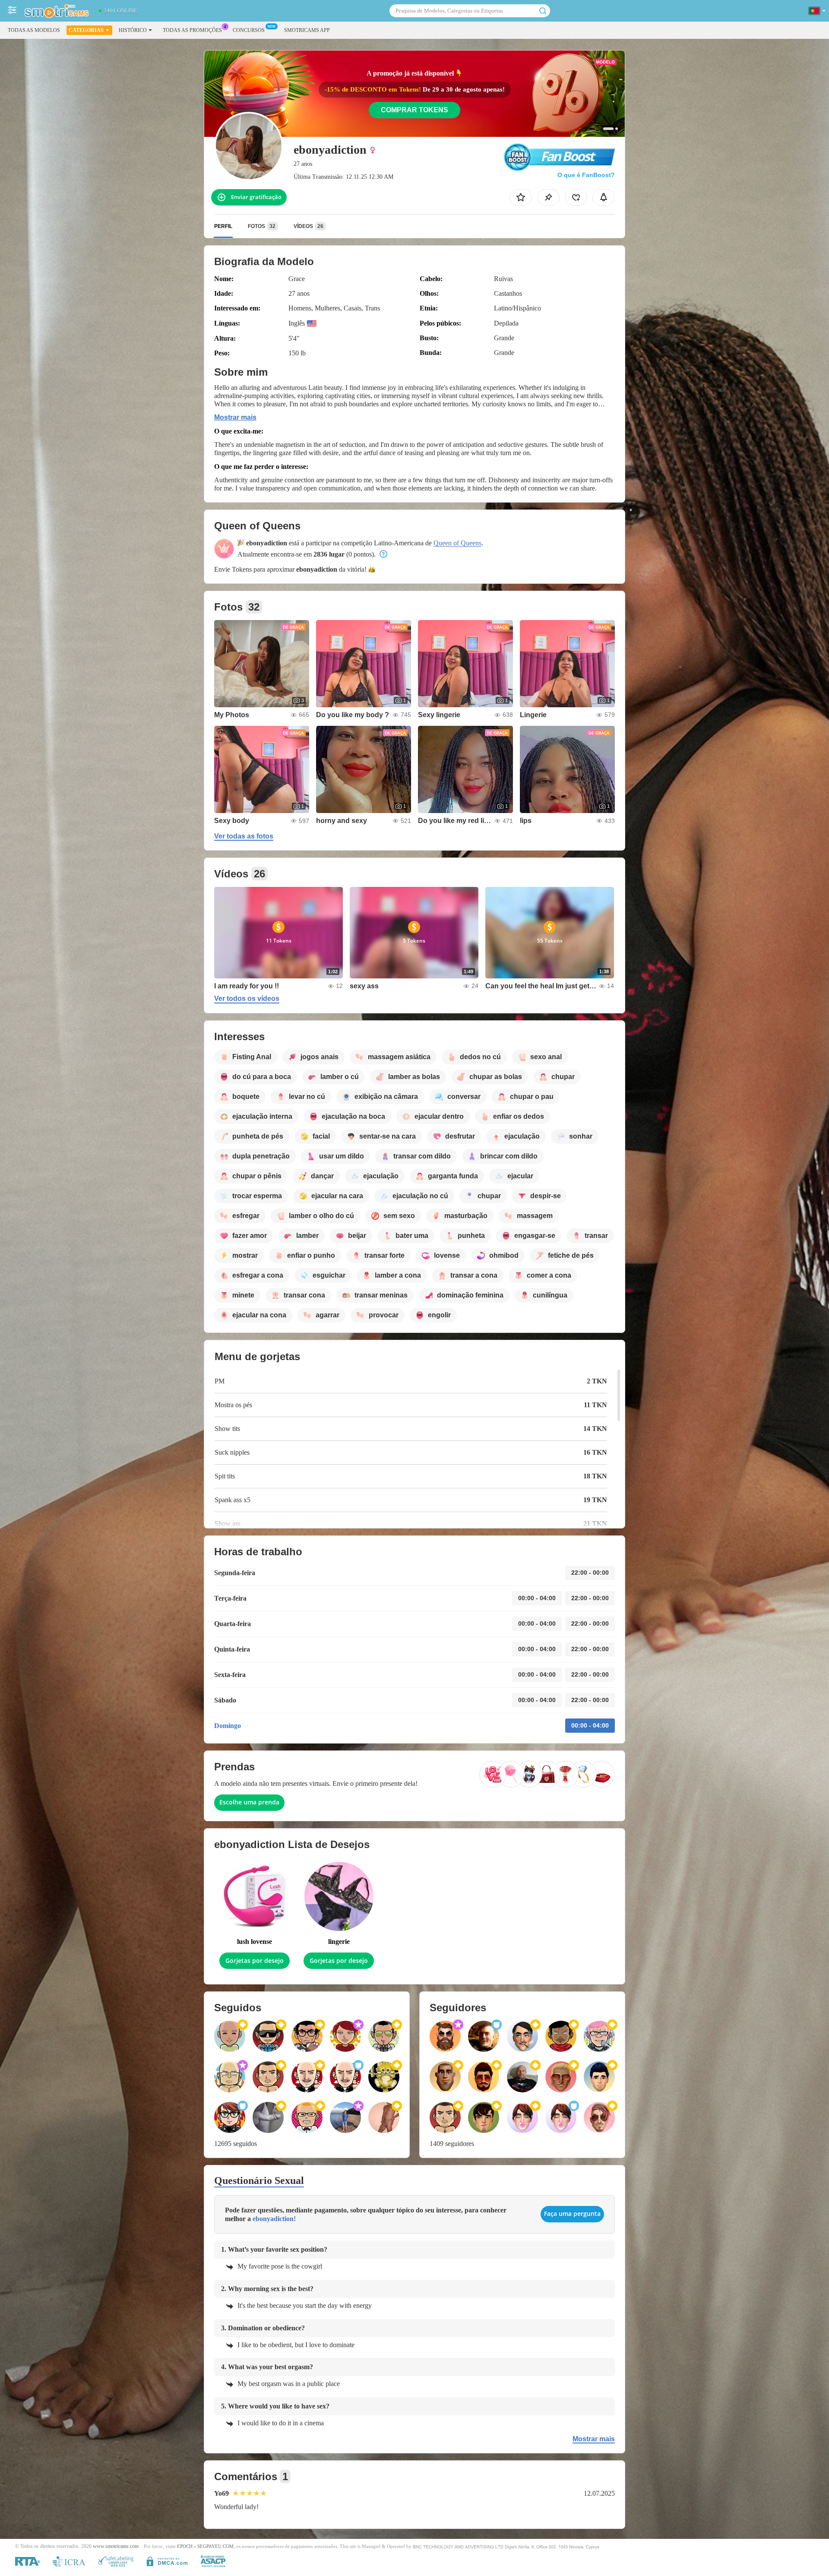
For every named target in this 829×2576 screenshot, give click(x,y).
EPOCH (185, 2546)
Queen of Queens (457, 543)
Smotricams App (307, 30)
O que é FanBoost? (586, 175)
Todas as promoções (192, 30)
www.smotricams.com (116, 2546)
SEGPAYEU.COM (215, 2546)
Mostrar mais (235, 417)
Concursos (249, 30)
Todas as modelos (34, 30)
